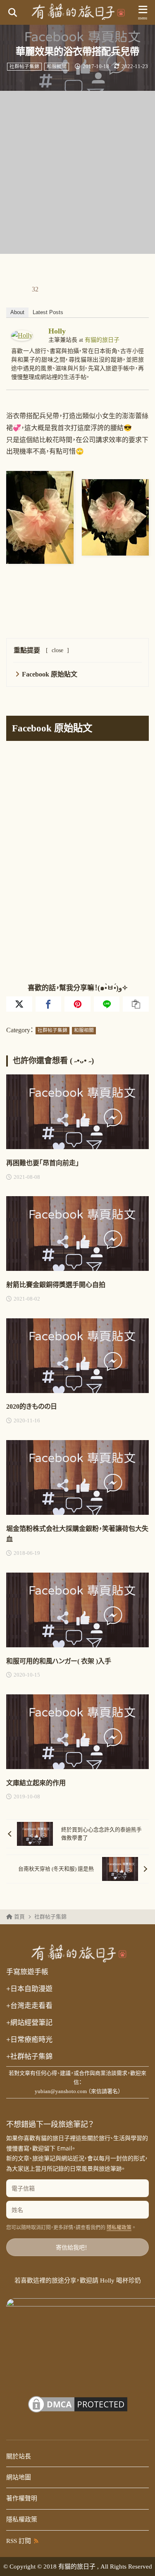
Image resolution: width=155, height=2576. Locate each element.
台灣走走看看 (29, 2006)
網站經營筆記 (29, 2022)
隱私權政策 (119, 2228)
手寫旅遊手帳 (27, 1972)
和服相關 (57, 67)
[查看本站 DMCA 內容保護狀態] (78, 2410)
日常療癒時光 (29, 2039)
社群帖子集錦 (24, 67)
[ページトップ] (138, 2559)
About (17, 312)
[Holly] (22, 335)
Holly (57, 331)
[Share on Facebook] (49, 1004)
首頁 (19, 1917)
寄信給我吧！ (72, 2247)
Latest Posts (48, 312)
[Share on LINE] (107, 1004)
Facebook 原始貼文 (50, 674)
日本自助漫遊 (29, 1989)
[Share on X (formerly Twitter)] (19, 1004)
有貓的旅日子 (102, 340)
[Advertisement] (77, 172)
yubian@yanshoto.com (61, 2091)
